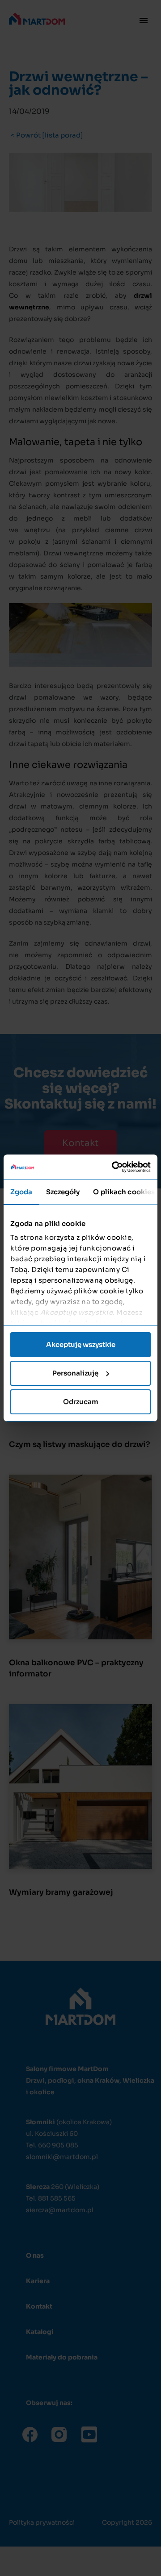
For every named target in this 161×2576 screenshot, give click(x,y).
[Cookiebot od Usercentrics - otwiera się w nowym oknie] (114, 1167)
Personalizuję (75, 1373)
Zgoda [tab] (21, 1192)
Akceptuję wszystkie (81, 1344)
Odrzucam (81, 1402)
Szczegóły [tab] (63, 1192)
